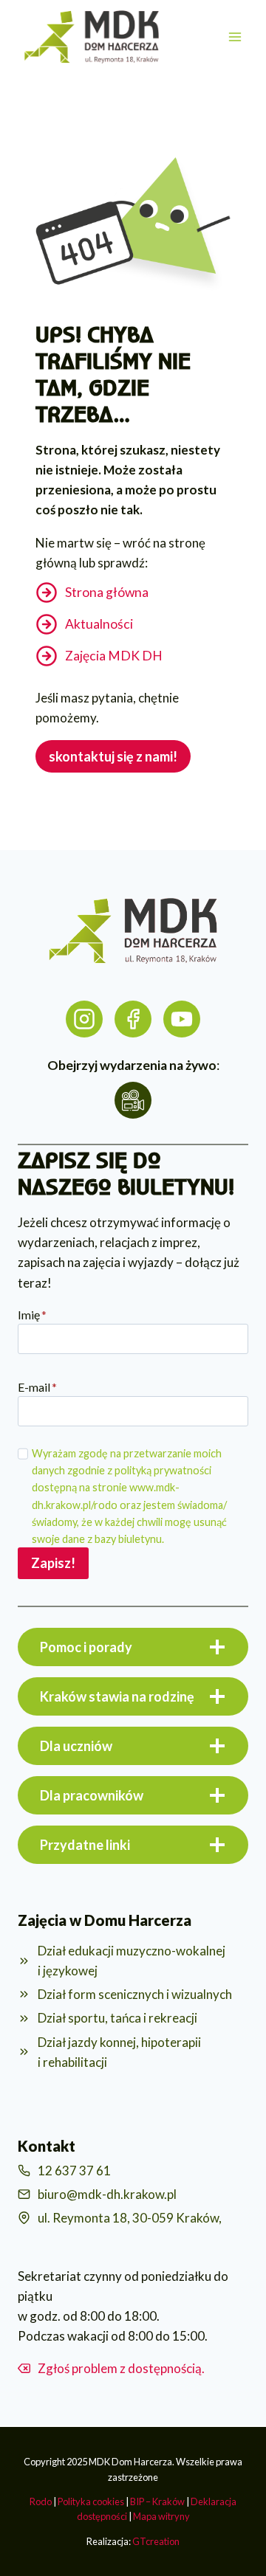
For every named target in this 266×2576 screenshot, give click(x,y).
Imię (32, 1315)
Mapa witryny (161, 2516)
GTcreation (156, 2541)
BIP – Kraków (157, 2501)
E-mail (37, 1387)
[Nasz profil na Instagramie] (84, 1019)
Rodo (41, 2501)
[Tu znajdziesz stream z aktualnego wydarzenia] (133, 1100)
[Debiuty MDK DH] (182, 1019)
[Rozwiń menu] (235, 37)
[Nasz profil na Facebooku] (133, 1019)
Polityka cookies (91, 2501)
